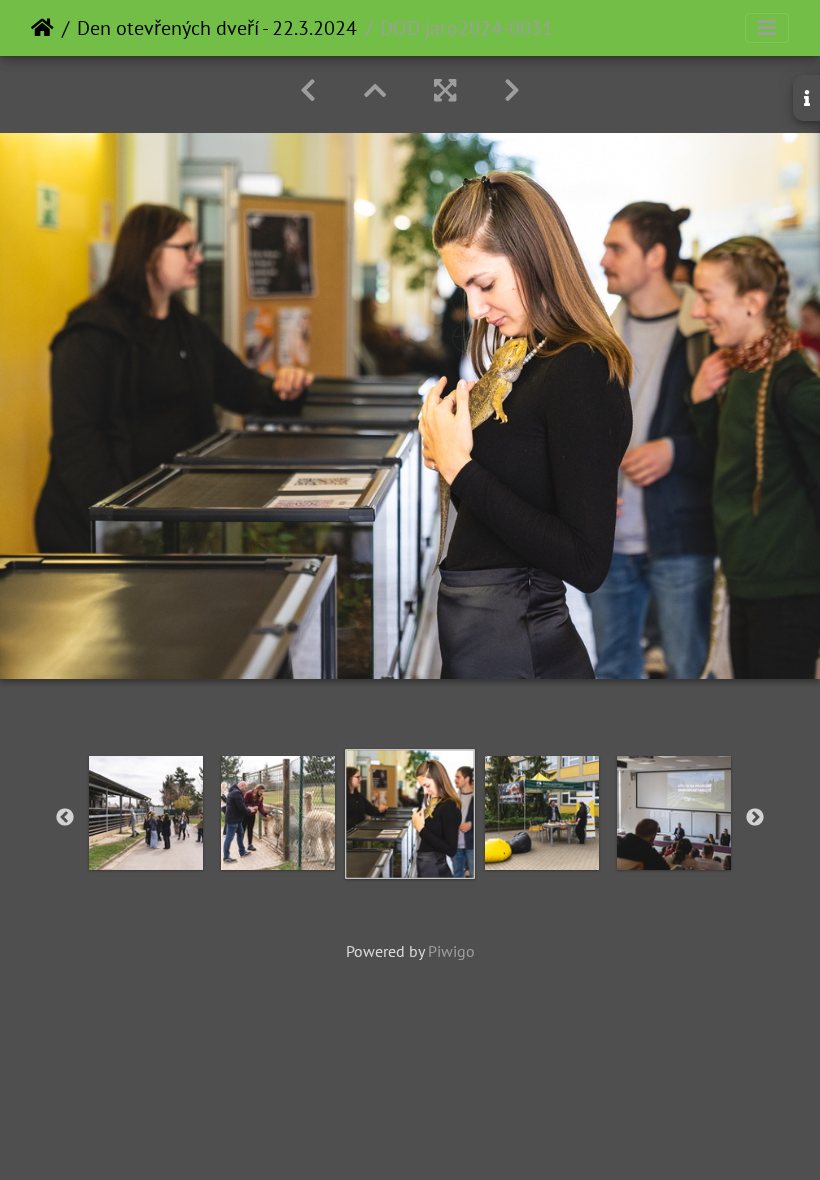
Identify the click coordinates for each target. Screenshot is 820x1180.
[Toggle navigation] (767, 28)
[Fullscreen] (445, 90)
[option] (146, 813)
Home (42, 28)
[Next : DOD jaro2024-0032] (512, 90)
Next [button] (755, 818)
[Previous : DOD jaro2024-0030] (308, 90)
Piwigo (451, 951)
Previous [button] (65, 818)
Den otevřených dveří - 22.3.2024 (217, 28)
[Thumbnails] (375, 90)
